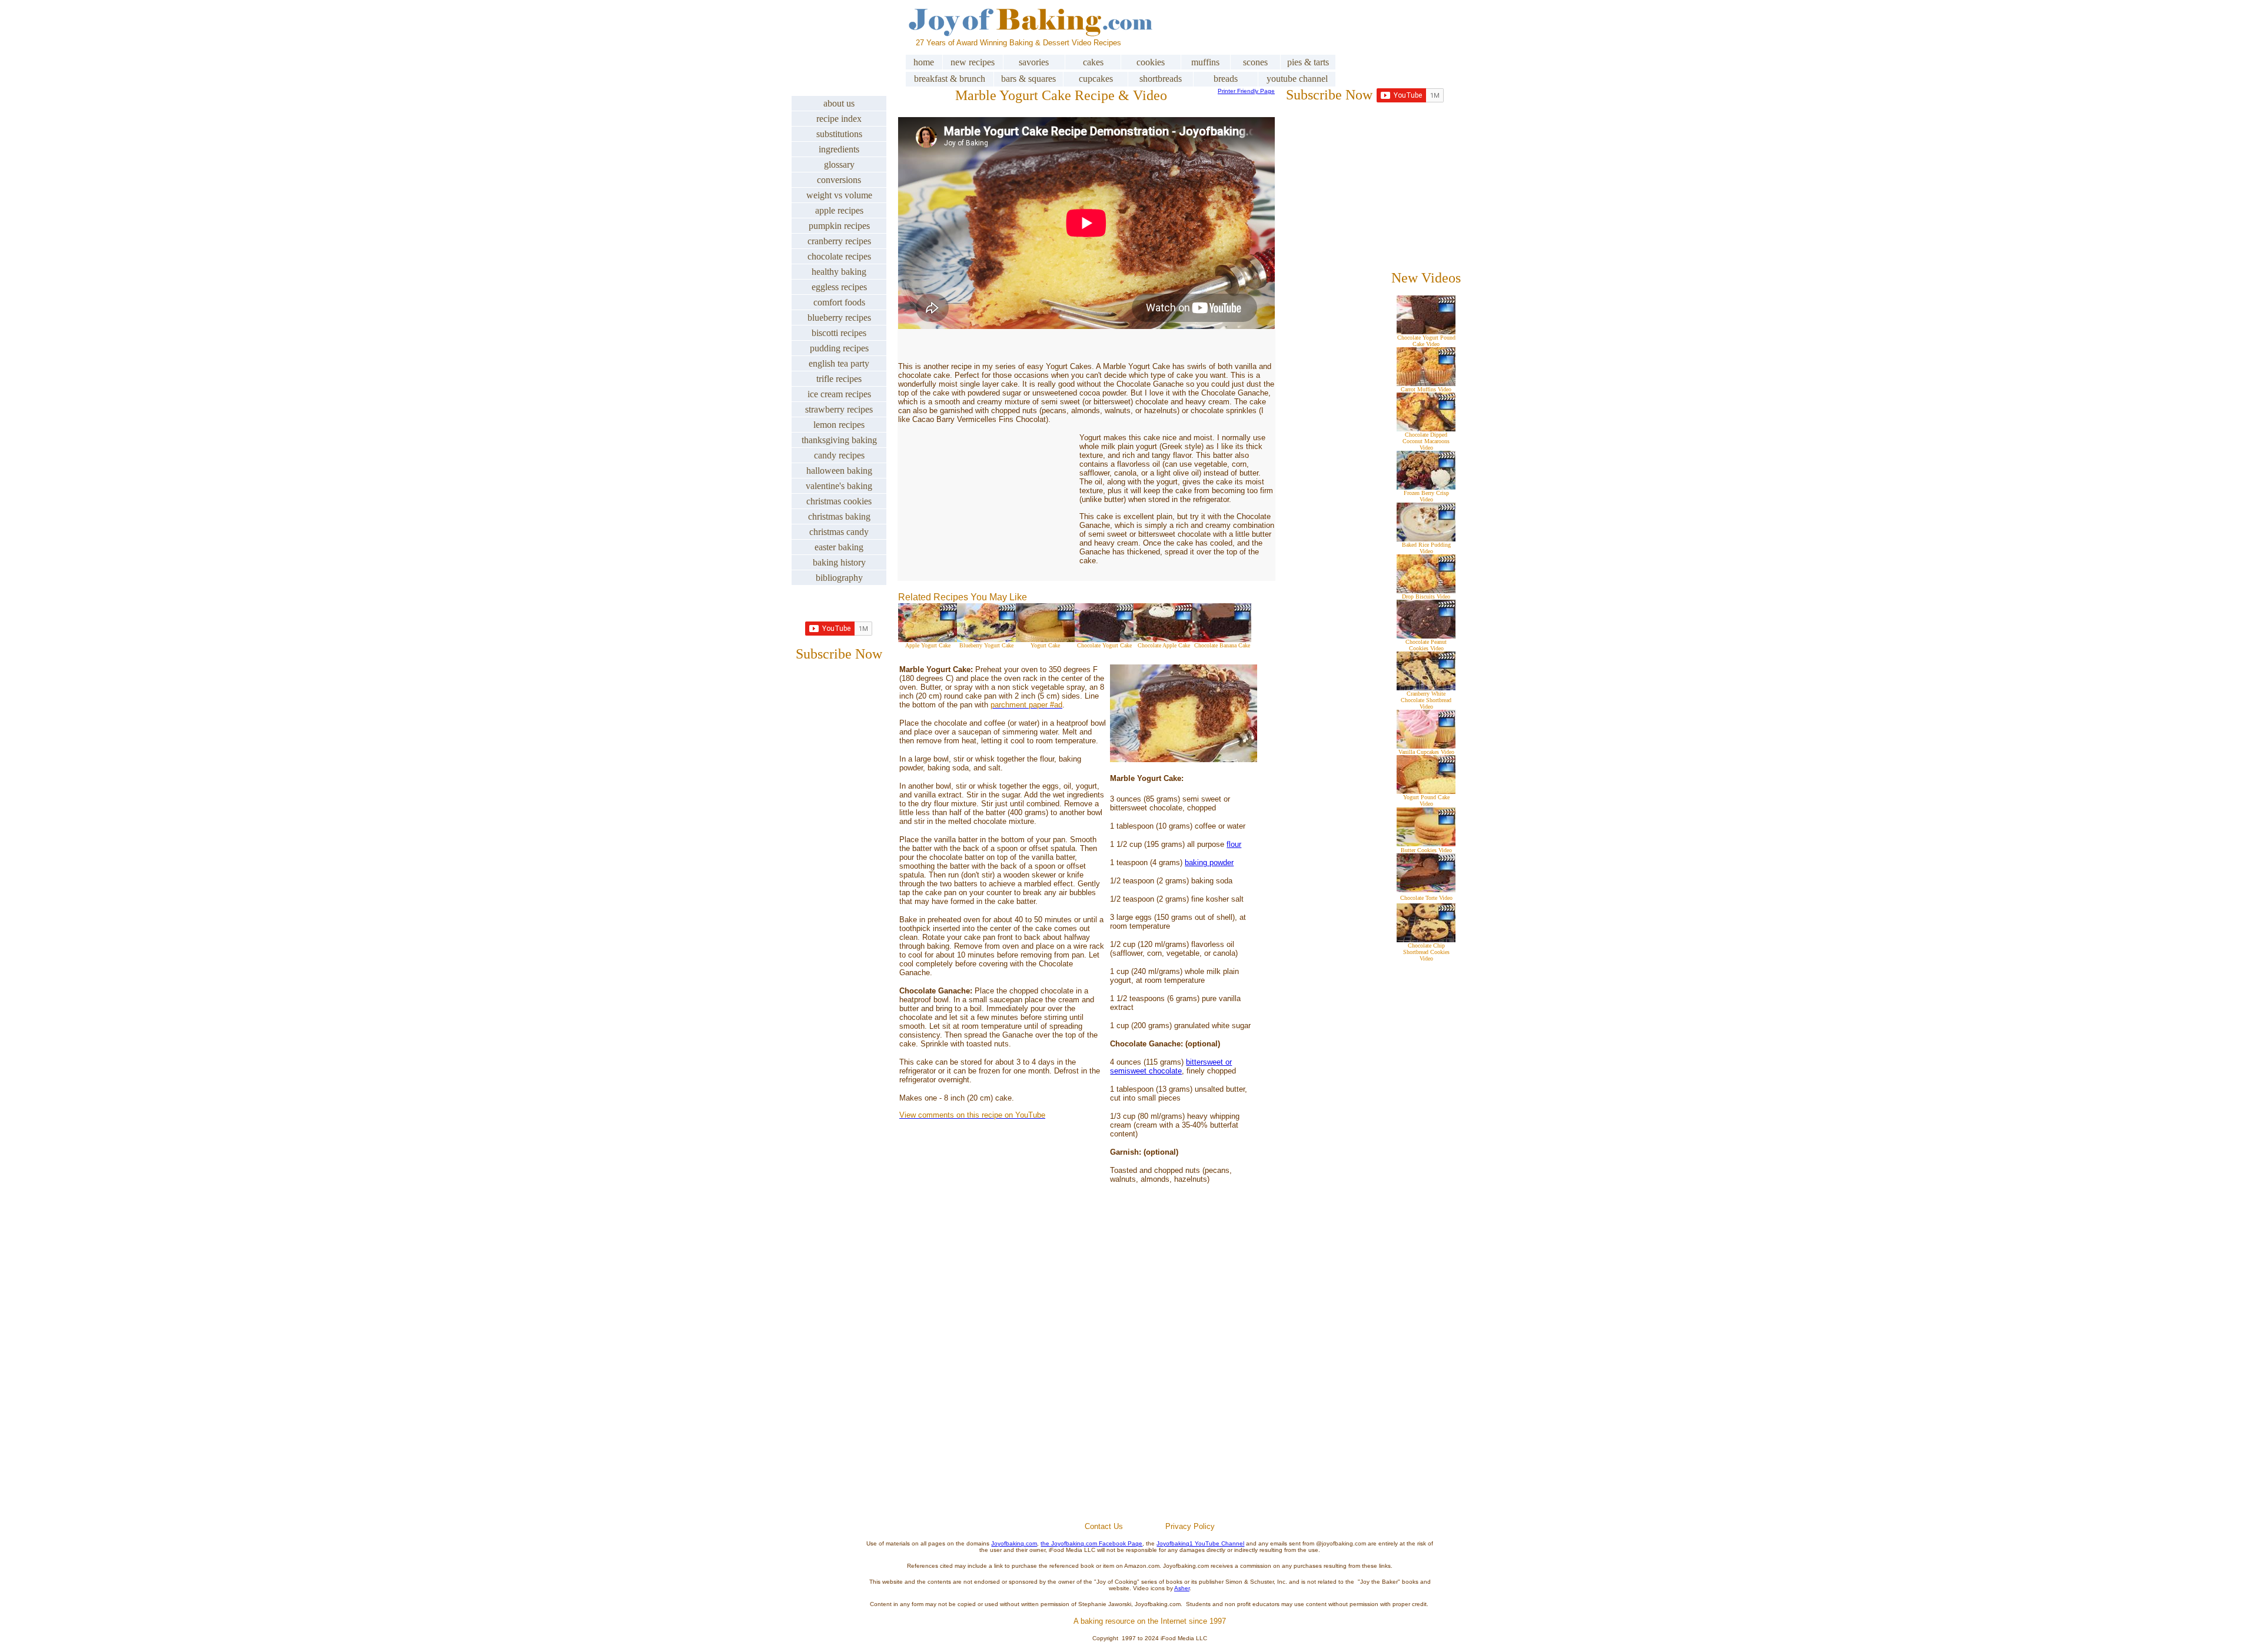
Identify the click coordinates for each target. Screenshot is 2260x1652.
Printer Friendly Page (1246, 91)
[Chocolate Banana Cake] (1222, 639)
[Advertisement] (1150, 1380)
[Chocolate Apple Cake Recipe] (1163, 639)
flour (1234, 844)
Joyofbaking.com (1014, 1543)
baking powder (1209, 862)
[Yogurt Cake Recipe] (1045, 639)
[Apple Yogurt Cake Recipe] (928, 639)
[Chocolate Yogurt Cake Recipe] (1104, 639)
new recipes (973, 62)
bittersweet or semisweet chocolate (1171, 1066)
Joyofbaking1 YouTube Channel (1200, 1543)
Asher (1182, 1588)
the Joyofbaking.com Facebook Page (1091, 1543)
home (924, 62)
